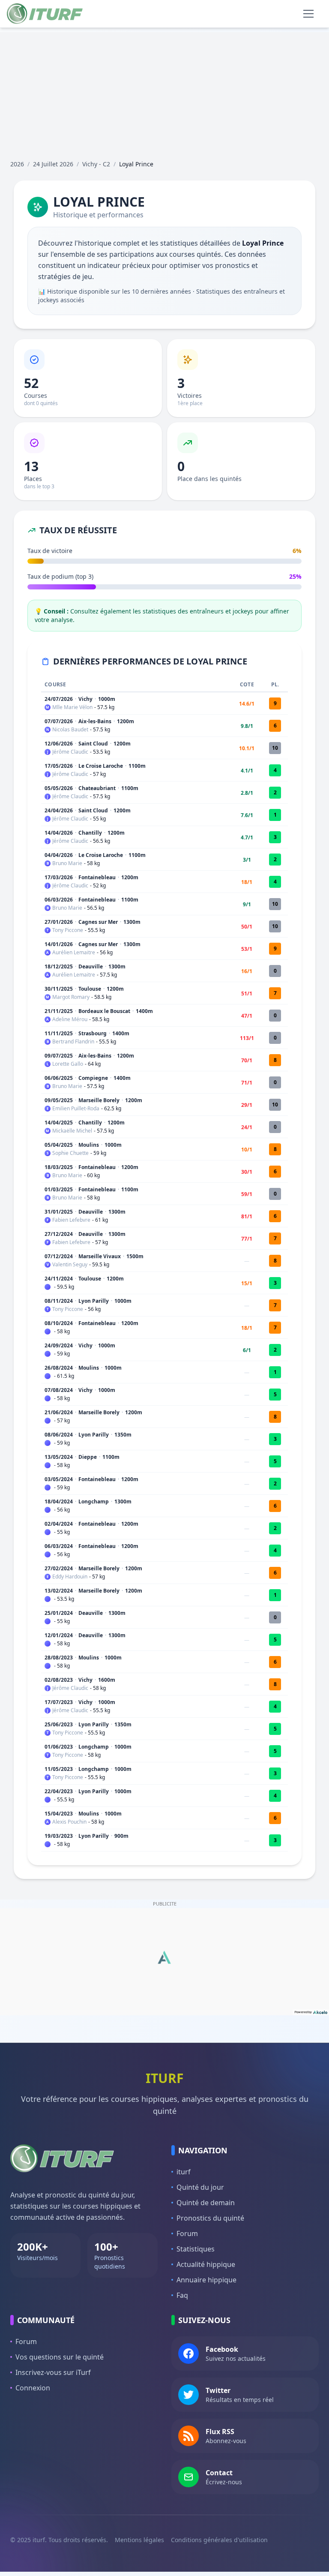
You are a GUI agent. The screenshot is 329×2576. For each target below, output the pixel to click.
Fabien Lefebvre (71, 1220)
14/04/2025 (59, 1123)
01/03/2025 (59, 1189)
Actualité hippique (206, 2264)
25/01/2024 (59, 1613)
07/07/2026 (59, 721)
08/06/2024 (59, 1435)
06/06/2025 (59, 1078)
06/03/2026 (59, 900)
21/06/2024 (59, 1412)
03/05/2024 (59, 1479)
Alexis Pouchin (69, 1822)
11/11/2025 (59, 1033)
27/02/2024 (59, 1568)
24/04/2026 (59, 810)
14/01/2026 (59, 944)
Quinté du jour (200, 2187)
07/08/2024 (59, 1390)
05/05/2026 (59, 788)
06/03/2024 (59, 1546)
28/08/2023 (59, 1658)
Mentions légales (139, 2540)
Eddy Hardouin (70, 1577)
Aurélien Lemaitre (74, 953)
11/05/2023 (59, 1769)
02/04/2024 (59, 1524)
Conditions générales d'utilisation (219, 2540)
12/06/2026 (59, 744)
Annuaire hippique (206, 2280)
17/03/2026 (59, 877)
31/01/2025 (59, 1212)
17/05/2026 (59, 766)
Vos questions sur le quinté (60, 2357)
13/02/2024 (59, 1591)
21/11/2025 (59, 1011)
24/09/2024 (59, 1345)
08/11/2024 (59, 1301)
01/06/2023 (59, 1747)
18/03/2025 (59, 1167)
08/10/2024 (59, 1323)
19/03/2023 (59, 1836)
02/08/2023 (59, 1680)
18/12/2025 (59, 966)
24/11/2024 (59, 1279)
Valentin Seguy (70, 1265)
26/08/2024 (59, 1368)
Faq (182, 2295)
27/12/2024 (59, 1234)
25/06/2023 (59, 1724)
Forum (187, 2233)
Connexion (33, 2388)
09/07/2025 (59, 1056)
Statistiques (196, 2249)
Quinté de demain (206, 2203)
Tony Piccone (68, 930)
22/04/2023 (59, 1791)
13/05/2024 (59, 1457)
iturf (184, 2172)
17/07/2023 (59, 1702)
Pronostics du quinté (210, 2218)
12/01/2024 (59, 1635)
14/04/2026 (59, 833)
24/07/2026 (59, 699)
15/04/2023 (59, 1814)
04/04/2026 (59, 855)
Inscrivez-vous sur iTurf (53, 2372)
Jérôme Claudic (70, 752)
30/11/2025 (59, 989)
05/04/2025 (59, 1145)
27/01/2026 (59, 922)
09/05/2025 (59, 1100)
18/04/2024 (59, 1501)
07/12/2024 (59, 1256)
